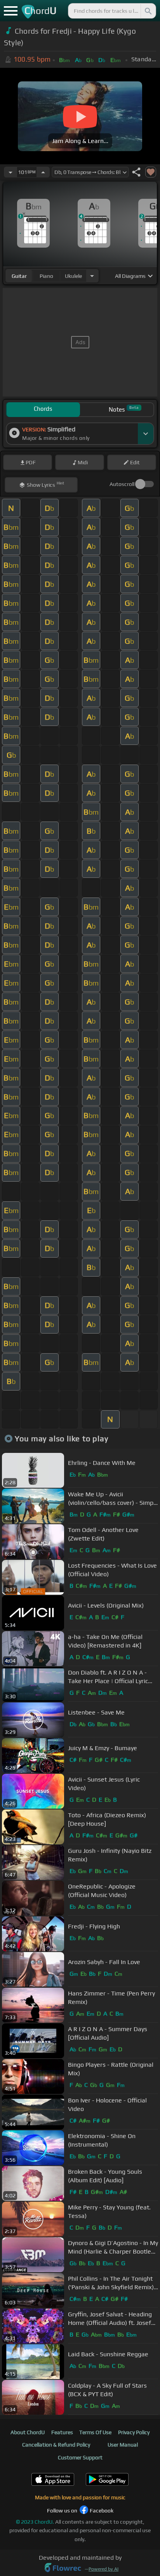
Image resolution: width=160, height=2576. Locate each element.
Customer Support (80, 2457)
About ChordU (28, 2432)
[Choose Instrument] (92, 276)
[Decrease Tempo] (10, 172)
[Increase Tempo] (43, 172)
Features (62, 2432)
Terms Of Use (95, 2432)
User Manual (123, 2445)
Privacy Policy (134, 2432)
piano (46, 276)
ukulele (73, 276)
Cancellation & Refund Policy (56, 2445)
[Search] (148, 11)
